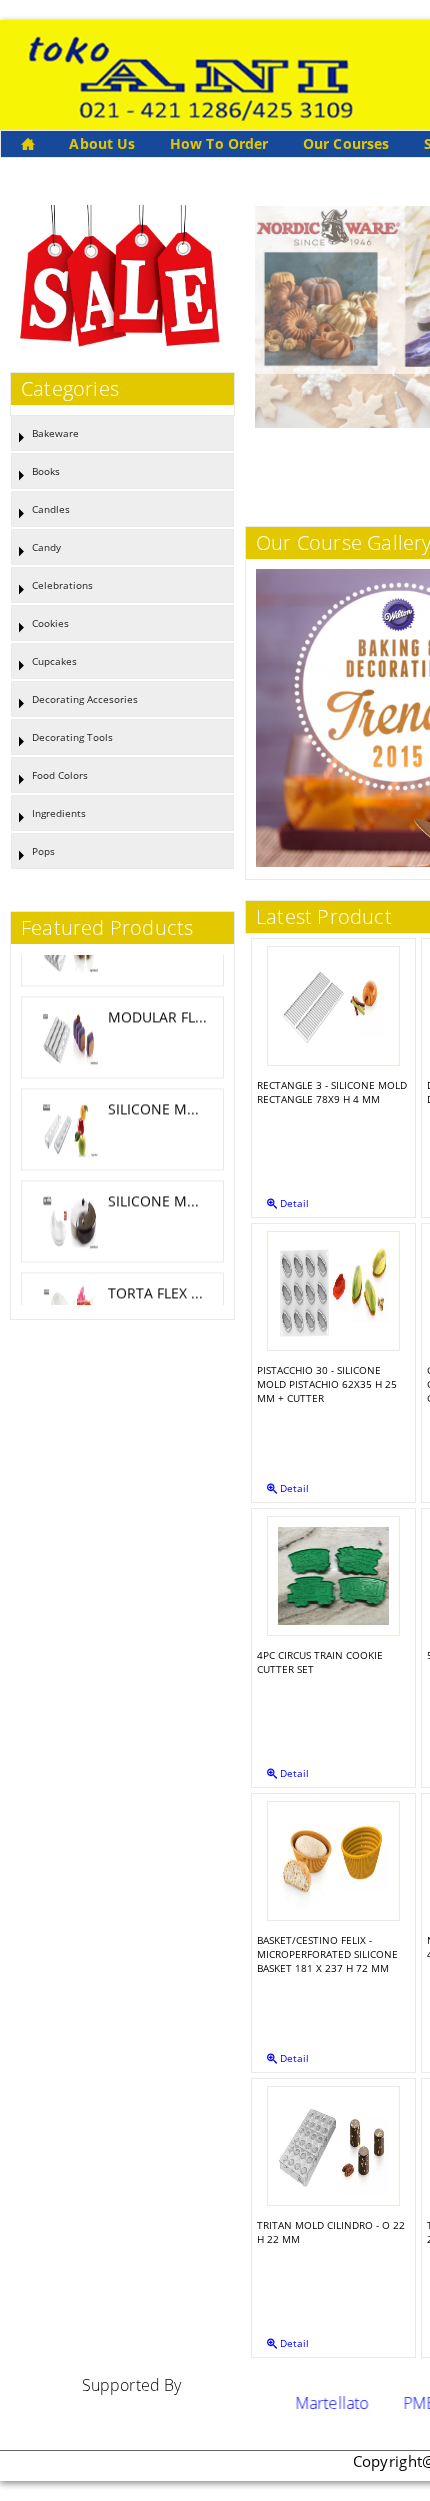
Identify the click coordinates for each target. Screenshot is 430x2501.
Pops (43, 851)
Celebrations (62, 585)
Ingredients (59, 813)
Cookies (50, 623)
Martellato (299, 2403)
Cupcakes (54, 661)
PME (386, 2403)
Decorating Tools (72, 737)
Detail (293, 1203)
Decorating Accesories (85, 699)
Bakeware (55, 433)
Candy (46, 547)
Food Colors (60, 775)
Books (46, 471)
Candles (51, 509)
